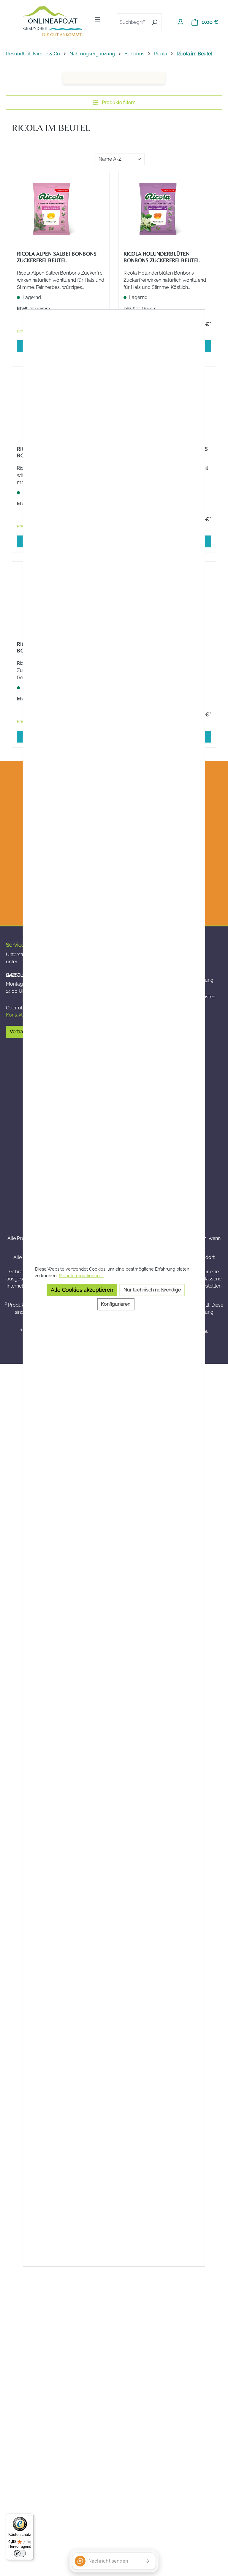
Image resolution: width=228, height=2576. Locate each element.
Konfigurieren (116, 1304)
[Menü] (98, 19)
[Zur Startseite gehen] (53, 21)
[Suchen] (155, 22)
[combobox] (132, 22)
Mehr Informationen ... (81, 1276)
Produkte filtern (118, 102)
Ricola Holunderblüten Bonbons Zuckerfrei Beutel (162, 257)
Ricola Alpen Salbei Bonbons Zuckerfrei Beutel (57, 257)
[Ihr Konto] (180, 22)
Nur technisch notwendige (152, 1290)
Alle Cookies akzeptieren (82, 1290)
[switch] (20, 2553)
